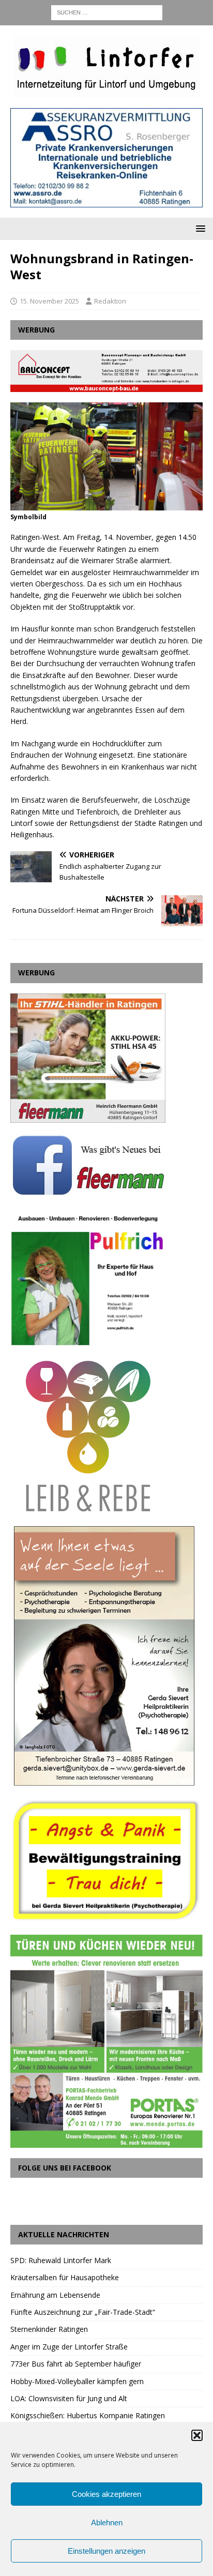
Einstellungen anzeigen (106, 2551)
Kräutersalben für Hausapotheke (65, 2277)
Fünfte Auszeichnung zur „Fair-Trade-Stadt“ (83, 2312)
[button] (197, 2435)
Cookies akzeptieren (106, 2494)
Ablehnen (107, 2522)
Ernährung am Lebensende (55, 2295)
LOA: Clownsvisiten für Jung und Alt (69, 2398)
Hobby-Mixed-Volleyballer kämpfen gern (77, 2381)
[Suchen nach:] (107, 12)
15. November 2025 (49, 301)
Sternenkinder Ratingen (49, 2329)
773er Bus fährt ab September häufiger (76, 2364)
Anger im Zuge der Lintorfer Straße (69, 2347)
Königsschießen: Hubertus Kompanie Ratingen (88, 2415)
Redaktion (110, 301)
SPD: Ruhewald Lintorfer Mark (61, 2260)
